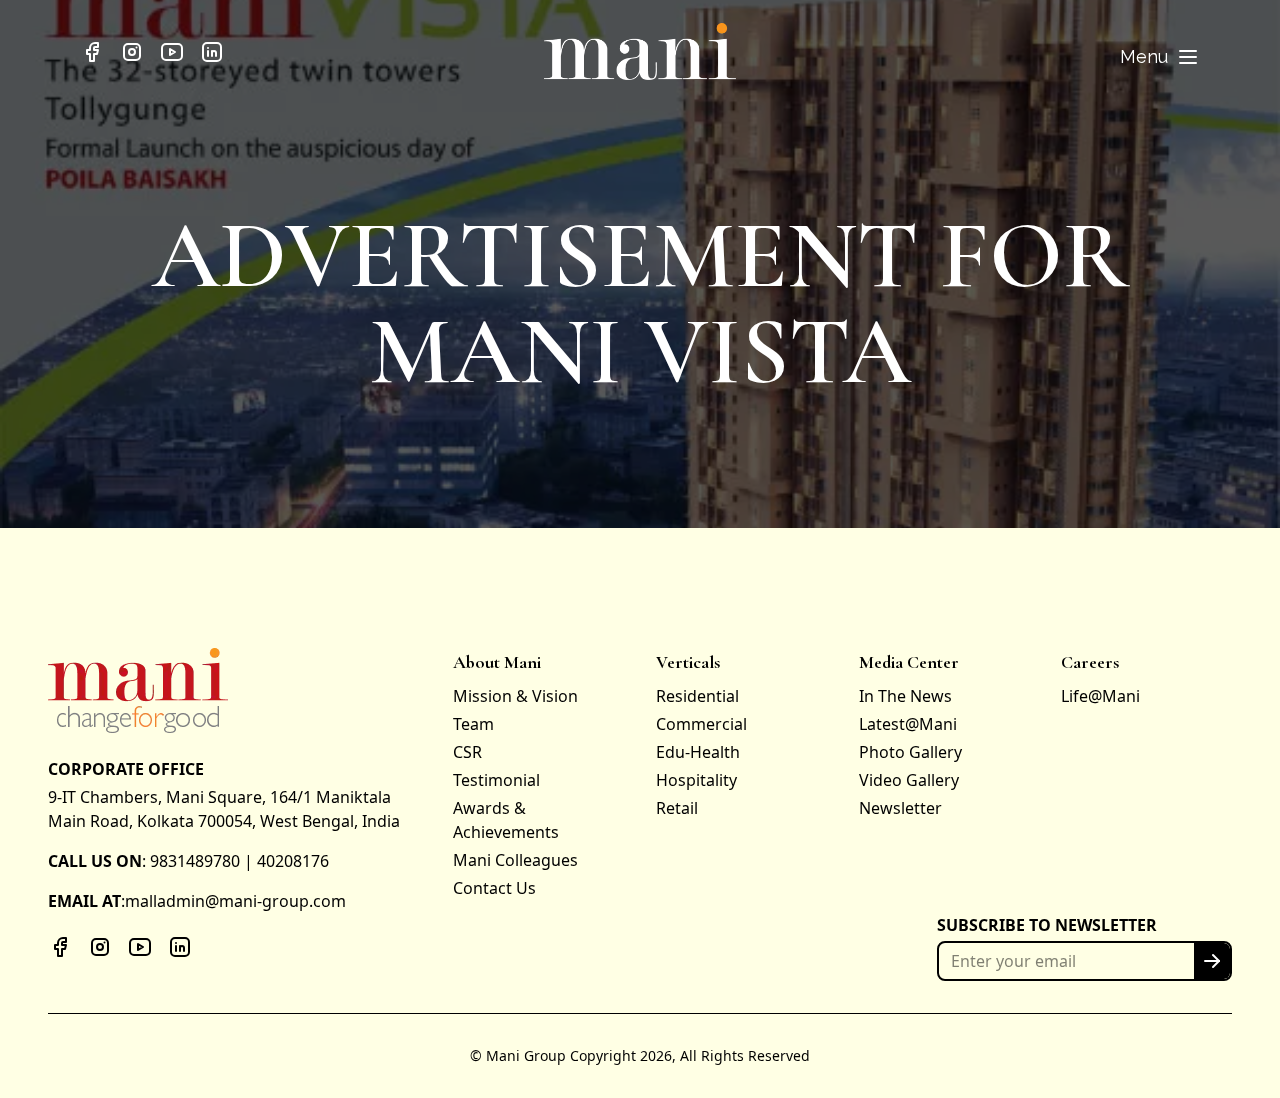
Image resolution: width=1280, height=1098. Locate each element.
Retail (677, 808)
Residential (697, 696)
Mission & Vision (515, 696)
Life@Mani (1100, 696)
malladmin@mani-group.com (235, 901)
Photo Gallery (910, 752)
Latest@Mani (908, 724)
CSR (467, 752)
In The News (905, 696)
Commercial (701, 724)
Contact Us (494, 888)
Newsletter (900, 808)
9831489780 (195, 861)
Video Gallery (909, 780)
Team (473, 724)
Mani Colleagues (515, 860)
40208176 (293, 861)
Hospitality (696, 780)
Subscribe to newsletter (1047, 925)
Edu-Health (698, 752)
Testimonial (496, 780)
